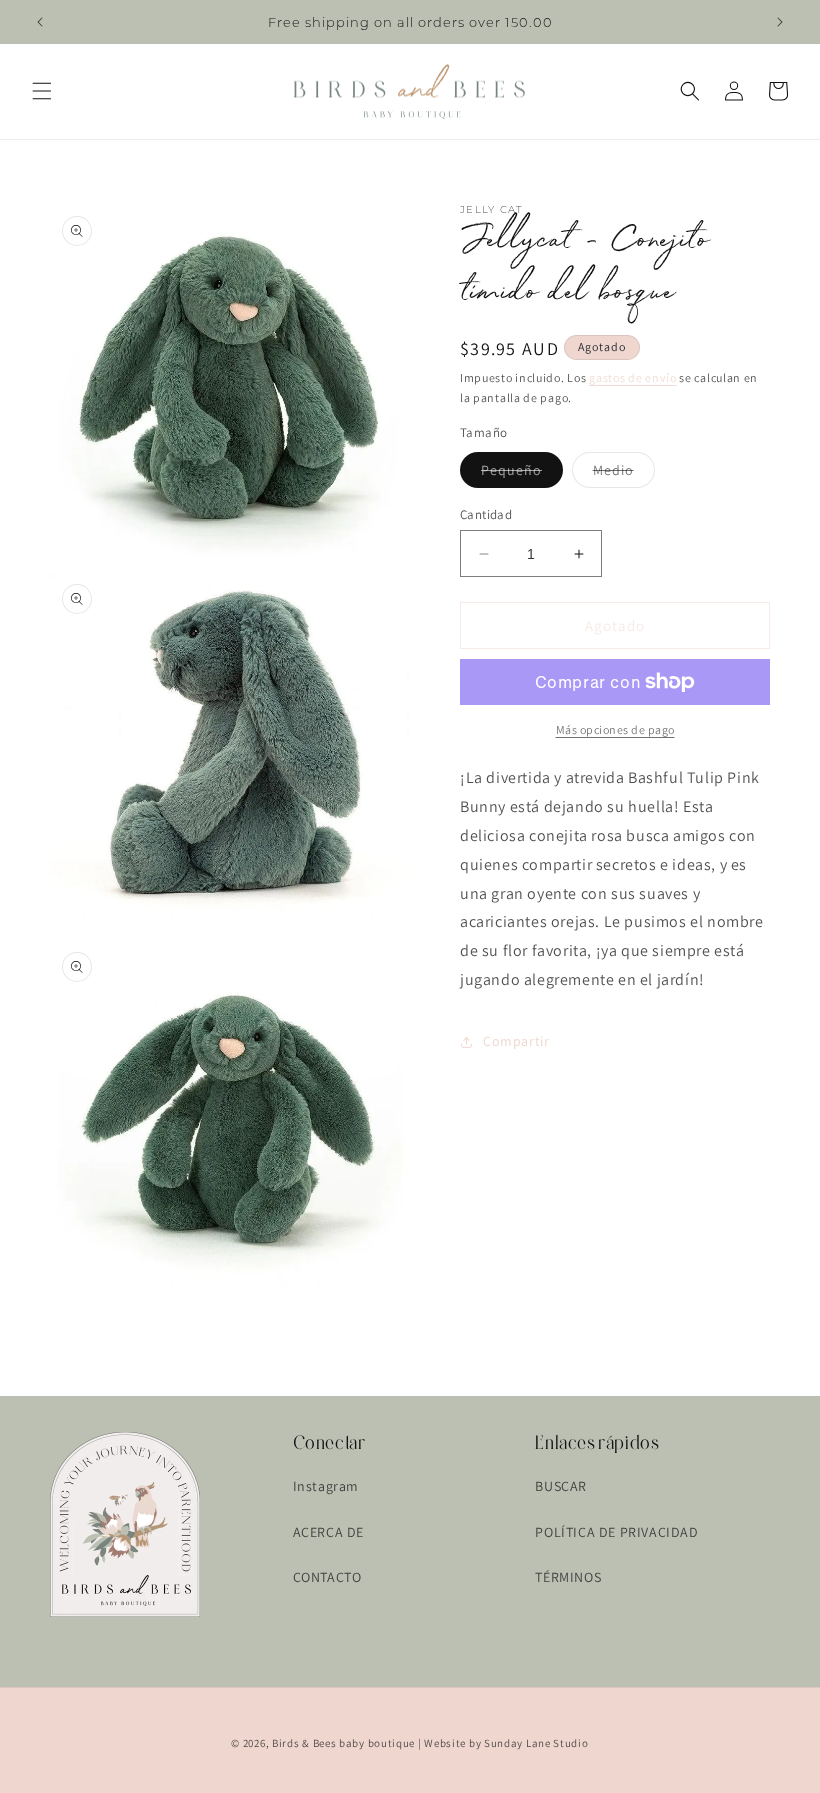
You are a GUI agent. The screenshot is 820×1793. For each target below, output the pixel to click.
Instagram (326, 1486)
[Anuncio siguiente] (780, 22)
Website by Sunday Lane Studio (506, 1743)
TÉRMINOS (568, 1577)
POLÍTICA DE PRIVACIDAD (616, 1532)
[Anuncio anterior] (40, 22)
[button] (42, 91)
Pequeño (522, 474)
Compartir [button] (516, 1041)
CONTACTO (327, 1577)
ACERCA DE (328, 1532)
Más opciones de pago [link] (615, 729)
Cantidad (486, 514)
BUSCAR (561, 1486)
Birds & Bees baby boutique (343, 1743)
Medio (624, 474)
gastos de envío (633, 377)
